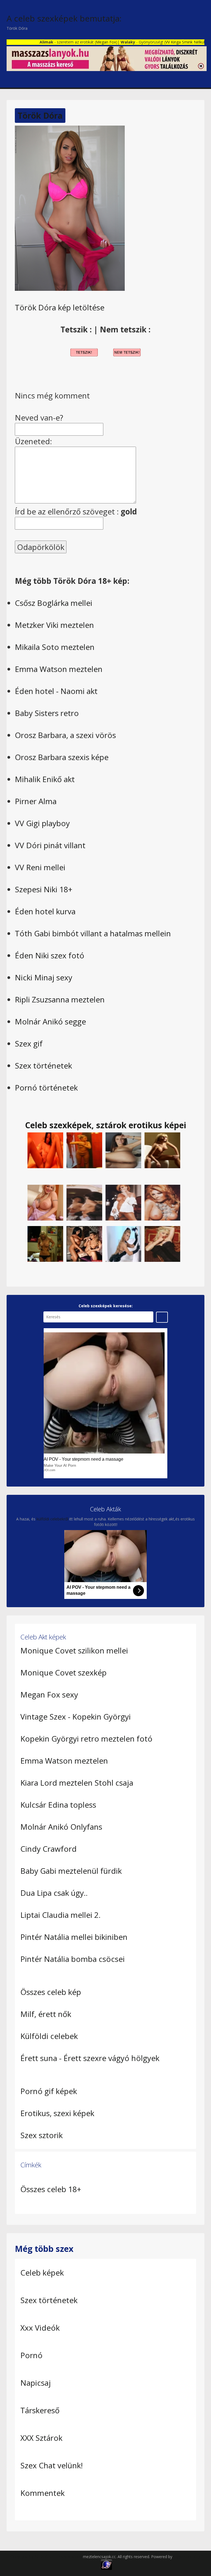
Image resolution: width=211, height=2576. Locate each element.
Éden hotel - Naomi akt (56, 691)
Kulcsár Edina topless (58, 1805)
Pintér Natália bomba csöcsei (73, 1959)
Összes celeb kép (51, 1992)
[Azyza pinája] (45, 1150)
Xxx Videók (40, 2328)
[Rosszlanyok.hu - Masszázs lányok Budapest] (107, 58)
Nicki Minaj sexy (44, 977)
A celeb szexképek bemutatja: (64, 18)
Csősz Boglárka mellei (54, 603)
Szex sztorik (41, 2135)
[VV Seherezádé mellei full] (45, 1244)
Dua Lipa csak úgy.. (54, 1893)
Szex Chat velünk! (52, 2465)
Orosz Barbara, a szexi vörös (65, 735)
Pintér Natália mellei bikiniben (74, 1937)
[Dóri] (123, 1244)
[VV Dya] (84, 1244)
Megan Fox (80, 42)
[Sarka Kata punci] (123, 1150)
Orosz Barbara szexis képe (62, 757)
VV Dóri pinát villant (50, 845)
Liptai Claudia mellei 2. (60, 1915)
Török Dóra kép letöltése (60, 307)
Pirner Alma (36, 801)
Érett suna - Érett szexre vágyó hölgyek (90, 2058)
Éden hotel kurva (45, 911)
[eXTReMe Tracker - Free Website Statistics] (106, 2564)
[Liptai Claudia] (123, 1202)
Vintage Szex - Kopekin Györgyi (76, 1717)
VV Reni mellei (40, 867)
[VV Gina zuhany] (84, 1150)
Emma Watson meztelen (59, 669)
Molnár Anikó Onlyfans (61, 1827)
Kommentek (42, 2493)
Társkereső (40, 2410)
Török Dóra (40, 116)
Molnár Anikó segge (50, 1021)
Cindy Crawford (48, 1849)
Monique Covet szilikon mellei (74, 1650)
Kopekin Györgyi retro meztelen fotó (86, 1739)
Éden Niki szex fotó (50, 955)
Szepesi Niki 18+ (44, 889)
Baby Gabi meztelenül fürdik (71, 1871)
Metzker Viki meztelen (54, 625)
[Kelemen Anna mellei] (45, 1202)
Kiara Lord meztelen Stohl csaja (77, 1783)
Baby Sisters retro (47, 713)
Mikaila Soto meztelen (55, 647)
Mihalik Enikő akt (45, 779)
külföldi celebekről (52, 1519)
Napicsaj (36, 2383)
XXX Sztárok (41, 2438)
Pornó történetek (46, 1088)
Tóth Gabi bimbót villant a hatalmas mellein (93, 933)
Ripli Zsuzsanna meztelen (60, 999)
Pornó (31, 2355)
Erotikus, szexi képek (57, 2113)
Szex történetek (43, 1065)
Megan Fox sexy (49, 1694)
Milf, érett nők (46, 2014)
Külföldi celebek (49, 2036)
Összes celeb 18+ (51, 2189)
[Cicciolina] (162, 1244)
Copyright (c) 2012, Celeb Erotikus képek (47, 2557)
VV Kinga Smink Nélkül (159, 42)
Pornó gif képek (49, 2091)
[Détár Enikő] (84, 1202)
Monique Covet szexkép (63, 1672)
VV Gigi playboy (42, 823)
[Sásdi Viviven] (162, 1150)
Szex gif (29, 1043)
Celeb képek (42, 2273)
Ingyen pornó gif (188, 2557)
